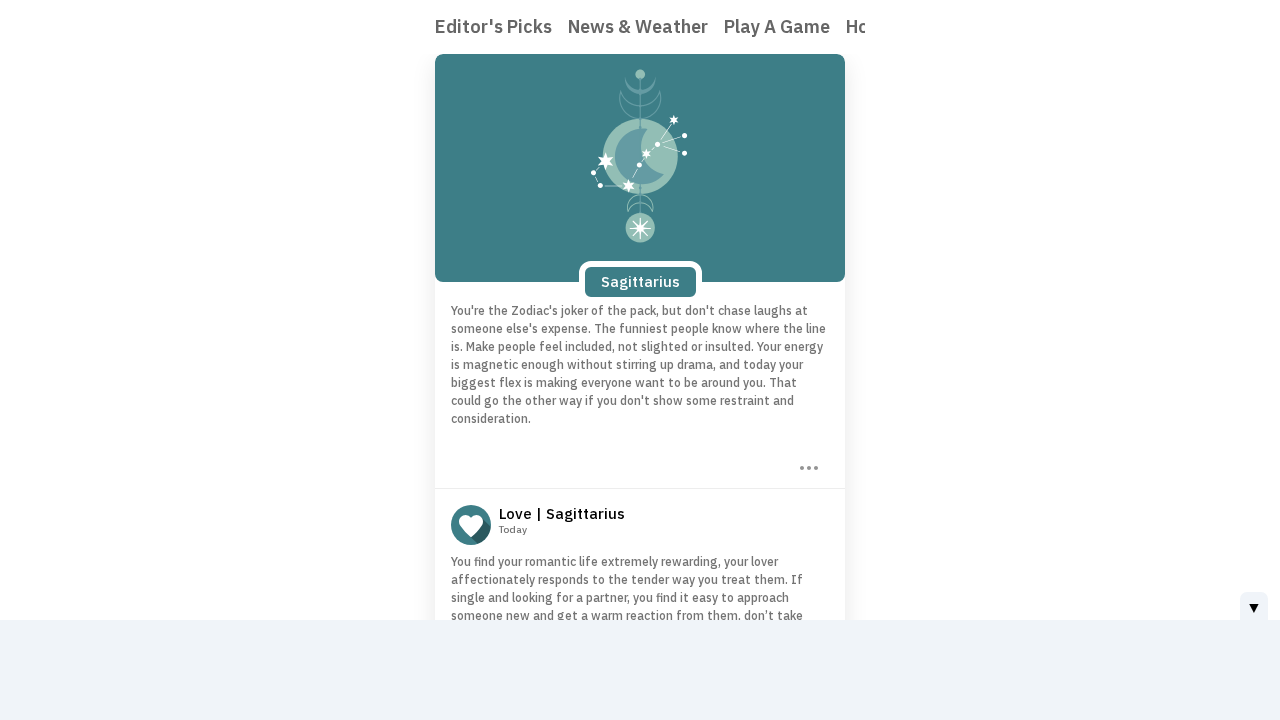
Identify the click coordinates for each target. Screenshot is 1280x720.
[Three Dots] (807, 466)
